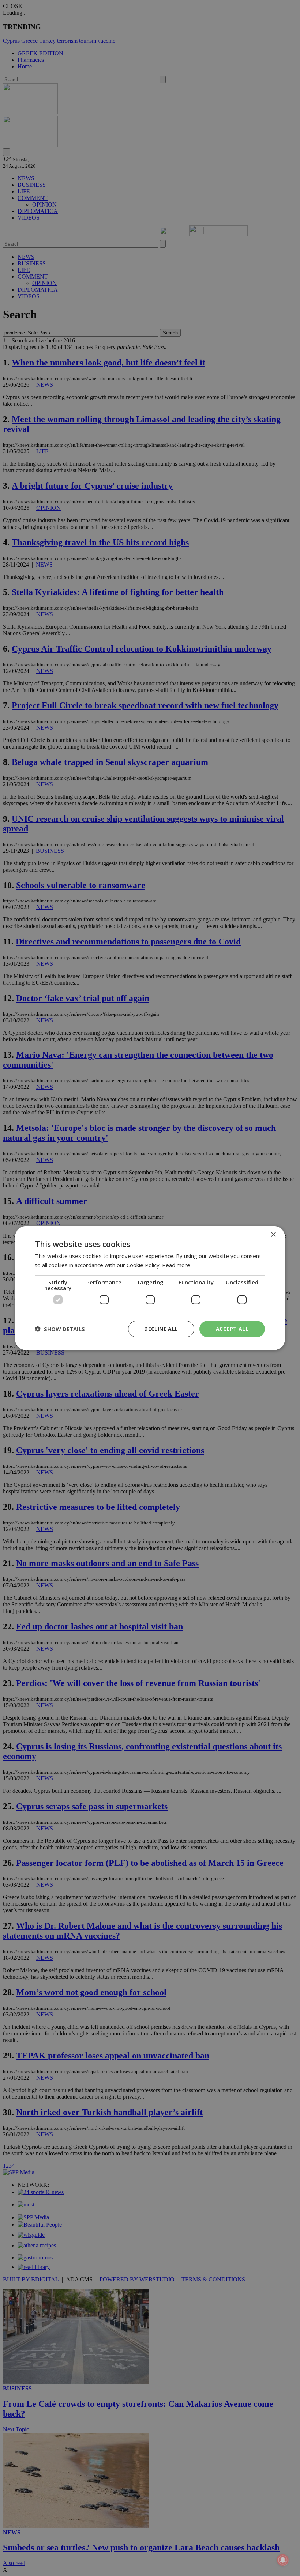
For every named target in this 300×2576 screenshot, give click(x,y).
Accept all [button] (232, 1329)
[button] (60, 1329)
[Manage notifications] (283, 2560)
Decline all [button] (161, 1329)
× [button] (273, 1235)
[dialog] (150, 1288)
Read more (176, 1265)
